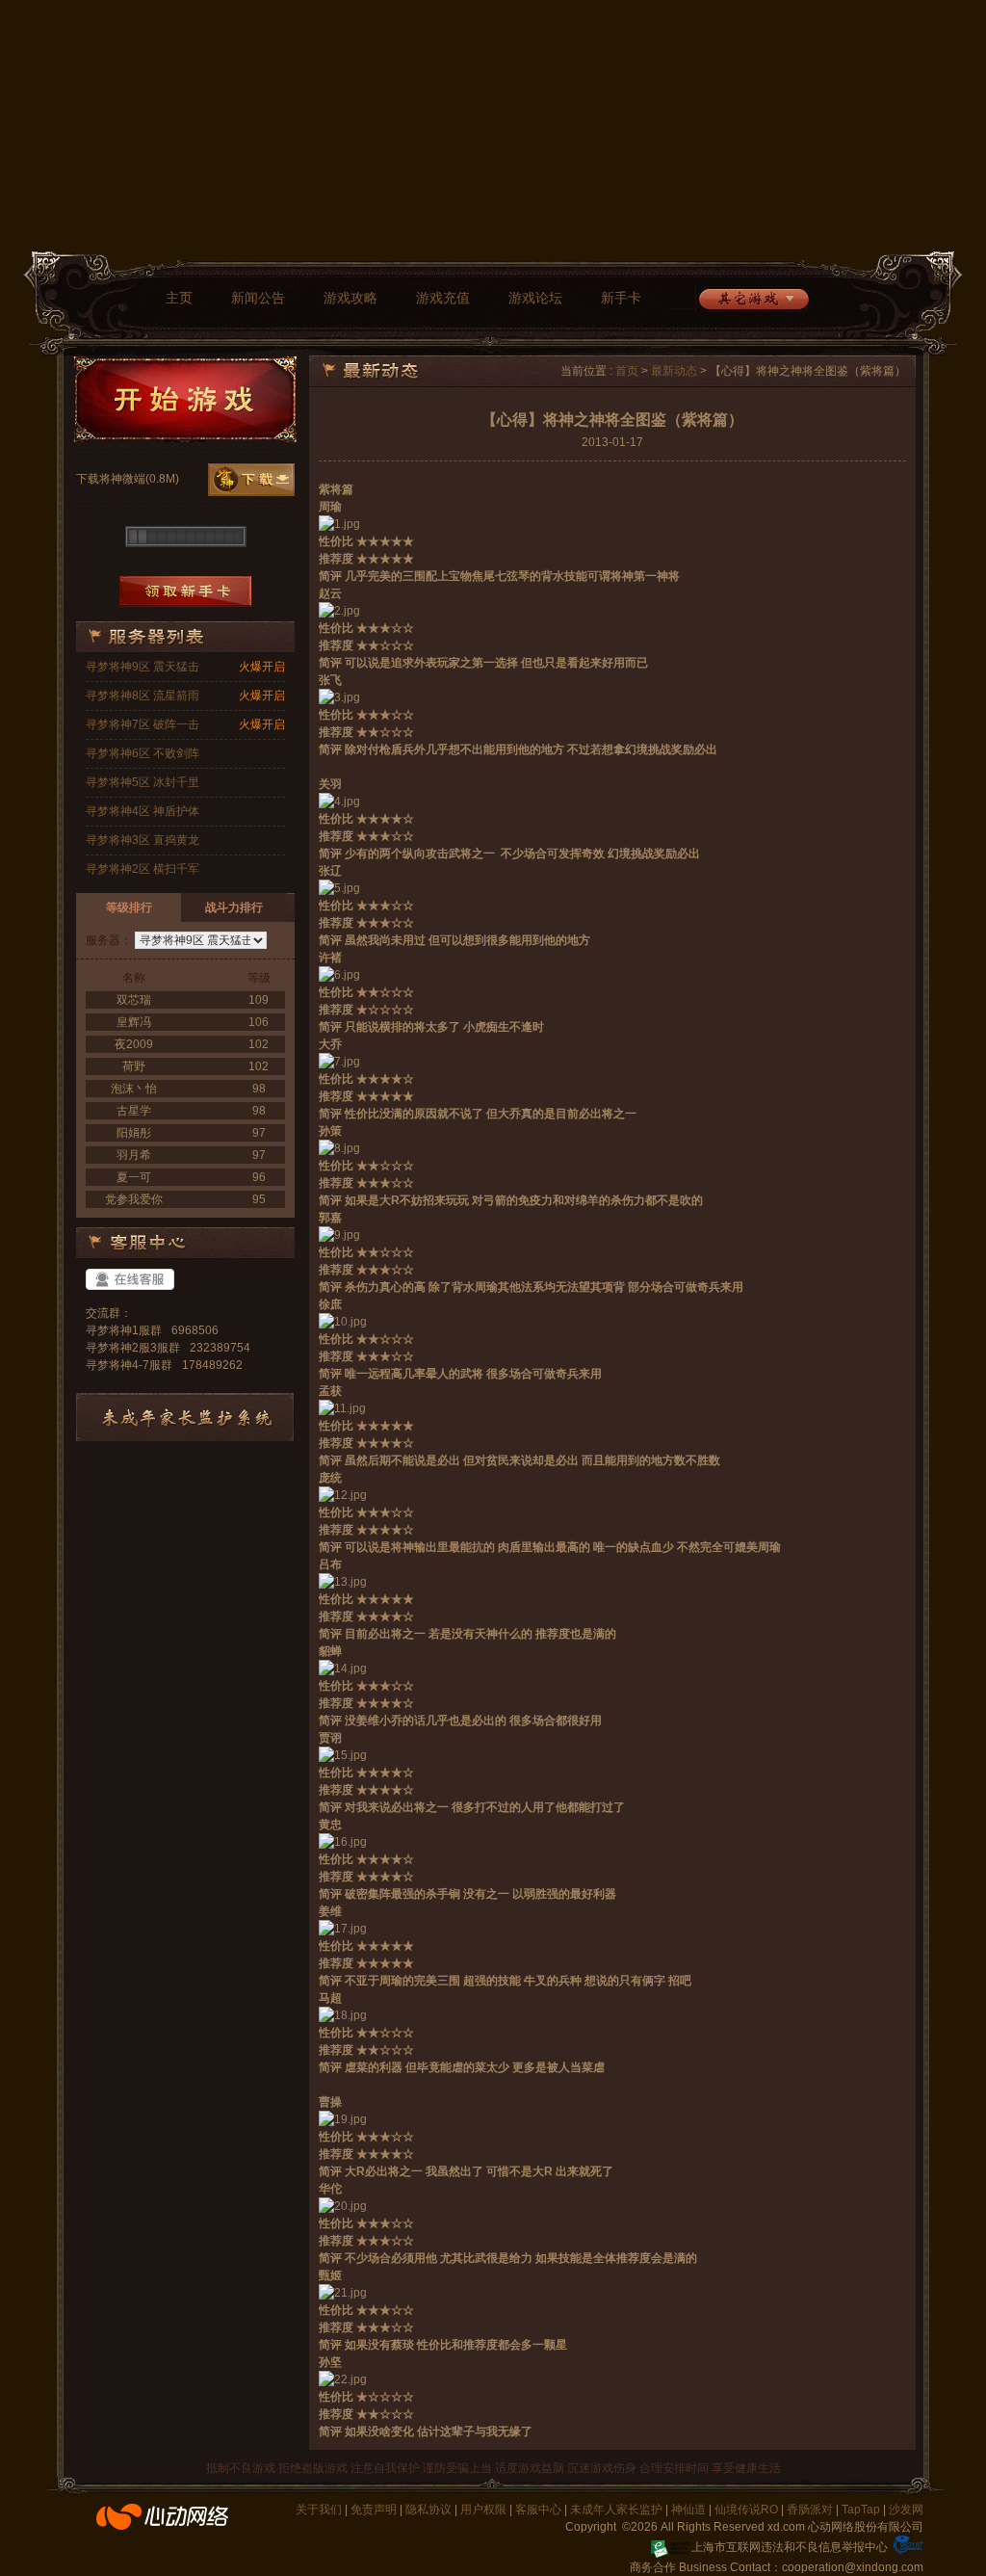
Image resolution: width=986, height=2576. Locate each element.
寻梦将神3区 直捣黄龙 (143, 840)
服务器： (109, 940)
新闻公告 (258, 298)
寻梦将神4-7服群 (129, 1365)
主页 (179, 298)
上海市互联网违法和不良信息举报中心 (790, 2547)
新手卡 (621, 298)
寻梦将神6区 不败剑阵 (143, 753)
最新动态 (674, 371)
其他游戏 (753, 299)
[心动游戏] (163, 2525)
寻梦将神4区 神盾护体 (143, 811)
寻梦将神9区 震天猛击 (143, 667)
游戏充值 (443, 298)
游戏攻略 (350, 298)
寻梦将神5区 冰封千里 (143, 782)
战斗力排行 (234, 907)
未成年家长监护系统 (185, 1417)
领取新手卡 (185, 591)
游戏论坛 (535, 298)
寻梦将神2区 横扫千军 (143, 869)
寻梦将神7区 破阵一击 (143, 724)
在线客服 (130, 1279)
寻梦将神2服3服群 (133, 1348)
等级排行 (129, 907)
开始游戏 (185, 399)
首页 (627, 371)
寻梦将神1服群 (124, 1330)
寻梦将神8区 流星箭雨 (143, 696)
